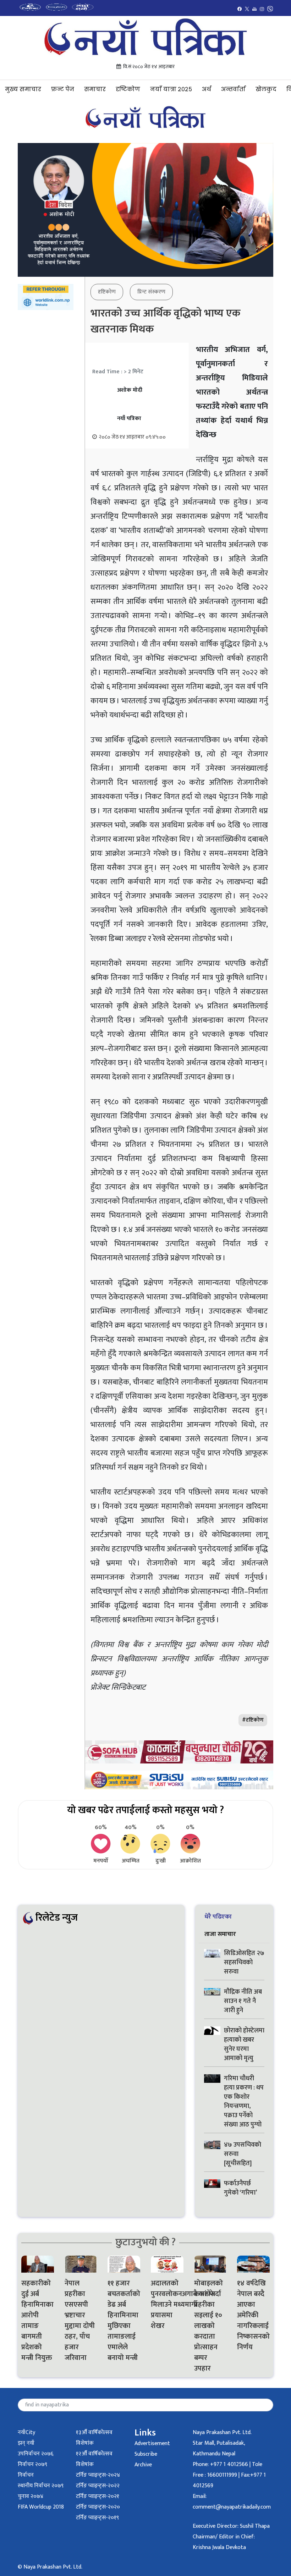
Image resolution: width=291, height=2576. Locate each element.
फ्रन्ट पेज (63, 89)
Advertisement (152, 2443)
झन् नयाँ (26, 2443)
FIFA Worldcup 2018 (41, 2507)
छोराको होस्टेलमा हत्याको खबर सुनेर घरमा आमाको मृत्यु (244, 2044)
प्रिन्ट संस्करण (151, 292)
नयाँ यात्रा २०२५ (171, 89)
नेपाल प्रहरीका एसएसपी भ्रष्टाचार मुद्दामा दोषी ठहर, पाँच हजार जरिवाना (80, 2321)
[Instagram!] (262, 9)
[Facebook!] (240, 9)
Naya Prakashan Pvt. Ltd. (222, 2432)
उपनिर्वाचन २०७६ (35, 2454)
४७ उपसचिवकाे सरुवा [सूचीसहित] (243, 2154)
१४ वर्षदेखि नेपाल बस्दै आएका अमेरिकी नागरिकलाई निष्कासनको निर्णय (253, 2315)
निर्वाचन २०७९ (32, 2464)
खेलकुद (266, 89)
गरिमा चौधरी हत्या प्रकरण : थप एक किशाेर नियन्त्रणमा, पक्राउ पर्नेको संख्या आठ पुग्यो (244, 2102)
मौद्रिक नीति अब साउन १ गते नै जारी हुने (243, 2001)
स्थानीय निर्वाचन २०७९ (41, 2486)
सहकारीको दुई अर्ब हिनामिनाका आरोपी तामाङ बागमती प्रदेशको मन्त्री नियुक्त (37, 2321)
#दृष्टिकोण (253, 1720)
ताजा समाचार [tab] (220, 1934)
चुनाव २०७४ (31, 2496)
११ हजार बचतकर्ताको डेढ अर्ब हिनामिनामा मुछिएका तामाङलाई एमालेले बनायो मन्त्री (124, 2321)
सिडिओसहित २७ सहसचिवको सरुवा (244, 1963)
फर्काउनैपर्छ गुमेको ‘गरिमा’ (240, 2188)
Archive (143, 2465)
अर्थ (207, 89)
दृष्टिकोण (128, 89)
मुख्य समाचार (23, 89)
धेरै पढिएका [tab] (218, 1917)
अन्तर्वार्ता (233, 89)
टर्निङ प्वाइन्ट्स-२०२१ (98, 2496)
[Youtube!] (254, 9)
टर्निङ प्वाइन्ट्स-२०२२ (98, 2486)
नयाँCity (26, 2432)
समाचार (95, 89)
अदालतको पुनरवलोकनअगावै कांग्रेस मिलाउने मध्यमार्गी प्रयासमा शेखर (167, 2305)
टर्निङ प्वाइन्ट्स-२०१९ (97, 2518)
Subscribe (146, 2454)
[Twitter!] (247, 9)
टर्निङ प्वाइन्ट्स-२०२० (98, 2507)
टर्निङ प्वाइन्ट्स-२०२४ (98, 2475)
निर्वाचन (26, 2475)
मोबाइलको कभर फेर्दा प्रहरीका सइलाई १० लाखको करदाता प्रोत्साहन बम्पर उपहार (208, 2326)
